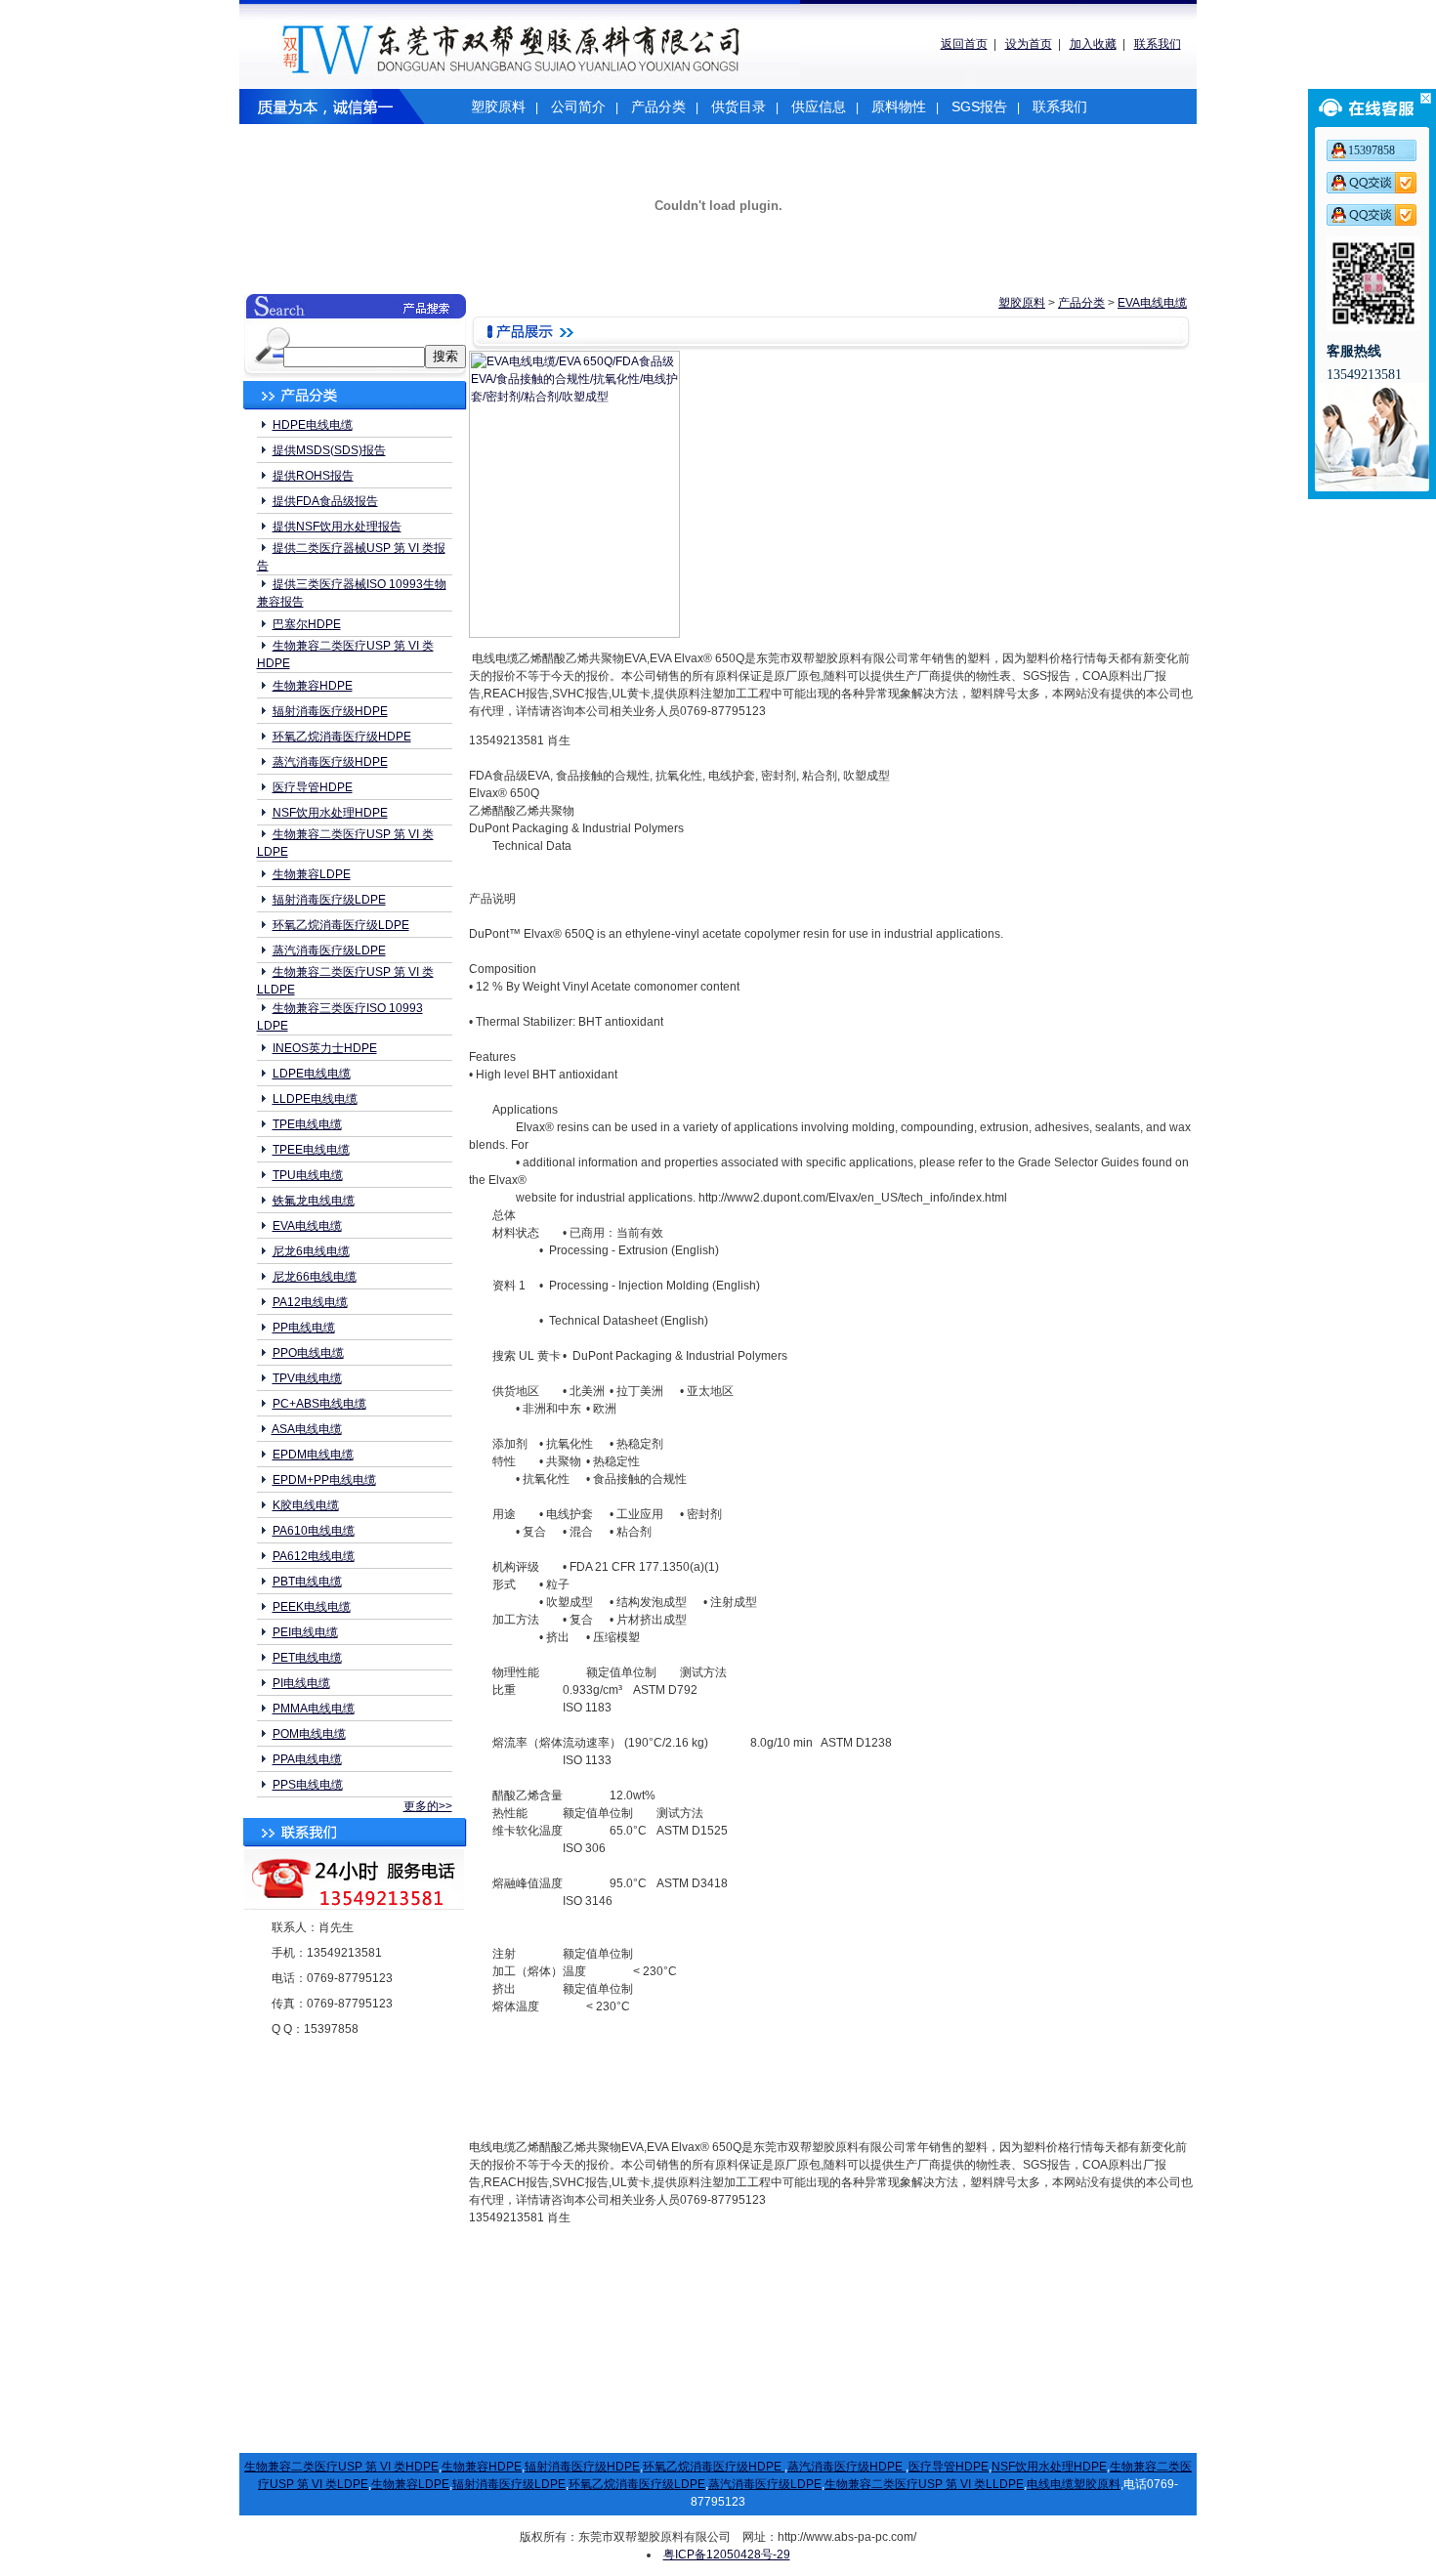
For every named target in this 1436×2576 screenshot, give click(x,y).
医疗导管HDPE (313, 787)
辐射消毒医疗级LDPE (329, 900)
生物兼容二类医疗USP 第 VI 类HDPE (341, 2467)
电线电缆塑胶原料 (1074, 2484)
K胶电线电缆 (306, 1505)
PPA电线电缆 (307, 1759)
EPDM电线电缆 (313, 1455)
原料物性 (899, 106)
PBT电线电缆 (307, 1582)
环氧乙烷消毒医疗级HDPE (342, 737)
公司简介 (578, 106)
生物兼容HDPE (313, 686)
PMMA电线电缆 (314, 1709)
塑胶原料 (498, 106)
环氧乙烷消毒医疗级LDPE (341, 925)
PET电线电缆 (307, 1658)
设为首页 (1029, 44)
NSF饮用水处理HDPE (330, 813)
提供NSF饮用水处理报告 (337, 527)
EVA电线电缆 (307, 1226)
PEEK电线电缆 (312, 1607)
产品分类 (658, 106)
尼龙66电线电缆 (315, 1277)
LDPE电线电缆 (312, 1074)
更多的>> (428, 1806)
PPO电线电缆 (308, 1353)
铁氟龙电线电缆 (314, 1201)
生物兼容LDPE (312, 874)
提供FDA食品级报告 (325, 501)
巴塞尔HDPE (307, 624)
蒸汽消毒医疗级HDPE (330, 762)
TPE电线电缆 (307, 1124)
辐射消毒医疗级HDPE (330, 711)
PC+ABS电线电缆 (319, 1404)
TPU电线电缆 (308, 1175)
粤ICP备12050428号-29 (727, 2555)
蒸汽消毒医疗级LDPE (329, 950)
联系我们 (1158, 44)
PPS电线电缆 (308, 1785)
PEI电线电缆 (305, 1632)
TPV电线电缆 (307, 1378)
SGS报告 (979, 106)
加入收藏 (1093, 44)
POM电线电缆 (309, 1734)
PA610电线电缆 (314, 1531)
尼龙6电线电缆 (311, 1251)
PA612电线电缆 (314, 1556)
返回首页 (964, 44)
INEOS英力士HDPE (325, 1048)
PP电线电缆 (304, 1328)
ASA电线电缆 (307, 1429)
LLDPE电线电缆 (315, 1099)
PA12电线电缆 (310, 1302)
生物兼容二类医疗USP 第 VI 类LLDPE (924, 2484)
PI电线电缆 (301, 1683)
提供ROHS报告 (313, 476)
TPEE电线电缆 (311, 1150)
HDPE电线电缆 (313, 425)
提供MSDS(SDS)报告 (329, 450)
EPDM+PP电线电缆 (324, 1480)
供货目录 (739, 106)
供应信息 (819, 106)
